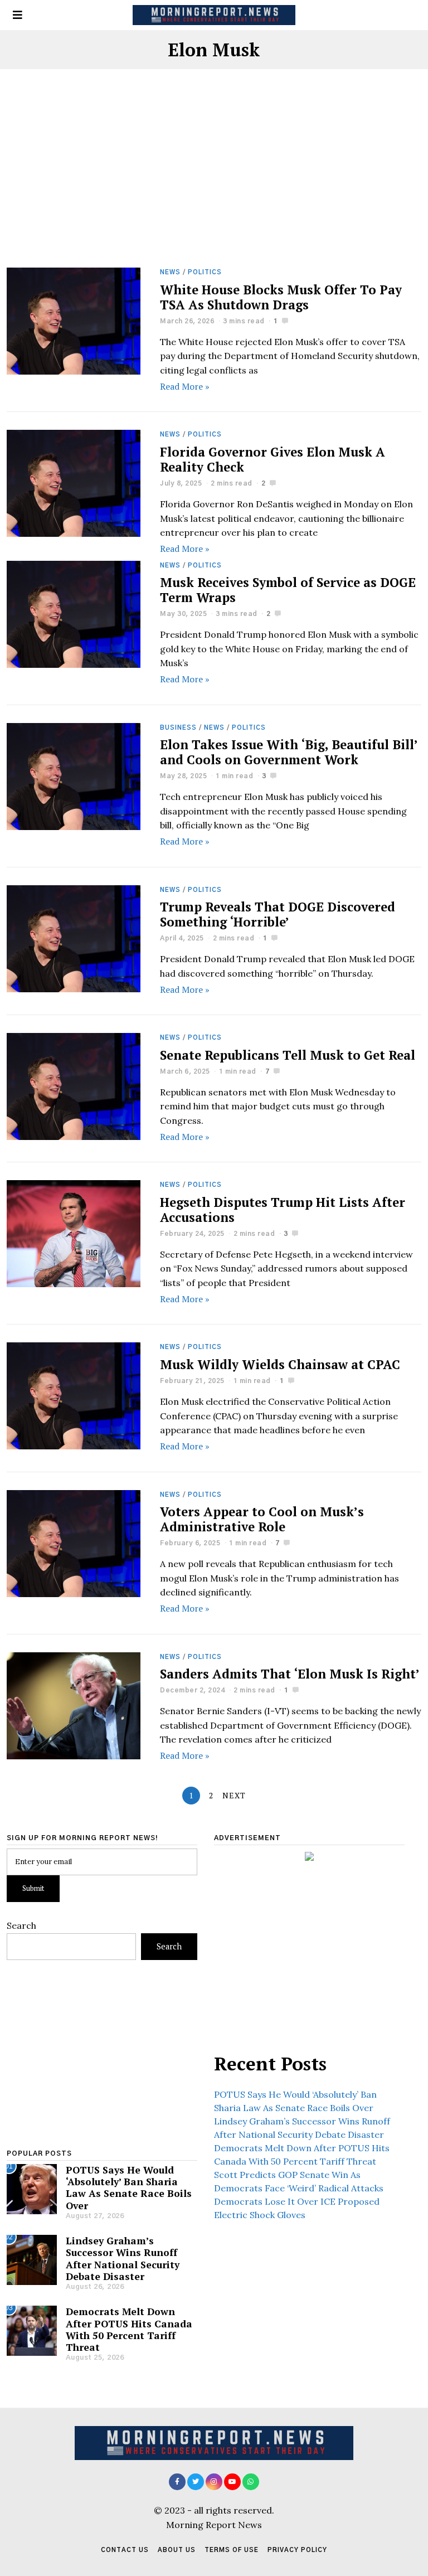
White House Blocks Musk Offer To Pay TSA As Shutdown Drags (281, 297)
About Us (177, 2550)
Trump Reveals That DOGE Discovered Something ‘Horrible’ (278, 914)
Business (178, 728)
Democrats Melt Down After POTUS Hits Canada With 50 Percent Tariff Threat (129, 2329)
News (170, 272)
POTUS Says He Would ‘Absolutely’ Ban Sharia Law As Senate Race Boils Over (129, 2187)
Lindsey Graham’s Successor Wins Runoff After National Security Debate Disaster (123, 2258)
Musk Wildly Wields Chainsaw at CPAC (280, 1364)
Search (21, 1925)
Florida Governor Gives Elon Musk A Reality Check (273, 459)
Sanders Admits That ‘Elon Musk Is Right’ (290, 1674)
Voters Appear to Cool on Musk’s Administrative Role (262, 1519)
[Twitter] (196, 2482)
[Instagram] (214, 2482)
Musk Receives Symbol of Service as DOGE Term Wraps (288, 590)
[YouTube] (232, 2482)
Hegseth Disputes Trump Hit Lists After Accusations (283, 1210)
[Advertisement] (214, 185)
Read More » (185, 386)
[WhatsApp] (251, 2482)
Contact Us (125, 2550)
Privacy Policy (297, 2550)
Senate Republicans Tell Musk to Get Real (288, 1055)
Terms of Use (232, 2550)
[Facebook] (177, 2482)
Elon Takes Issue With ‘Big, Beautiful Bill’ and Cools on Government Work (289, 752)
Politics (205, 272)
